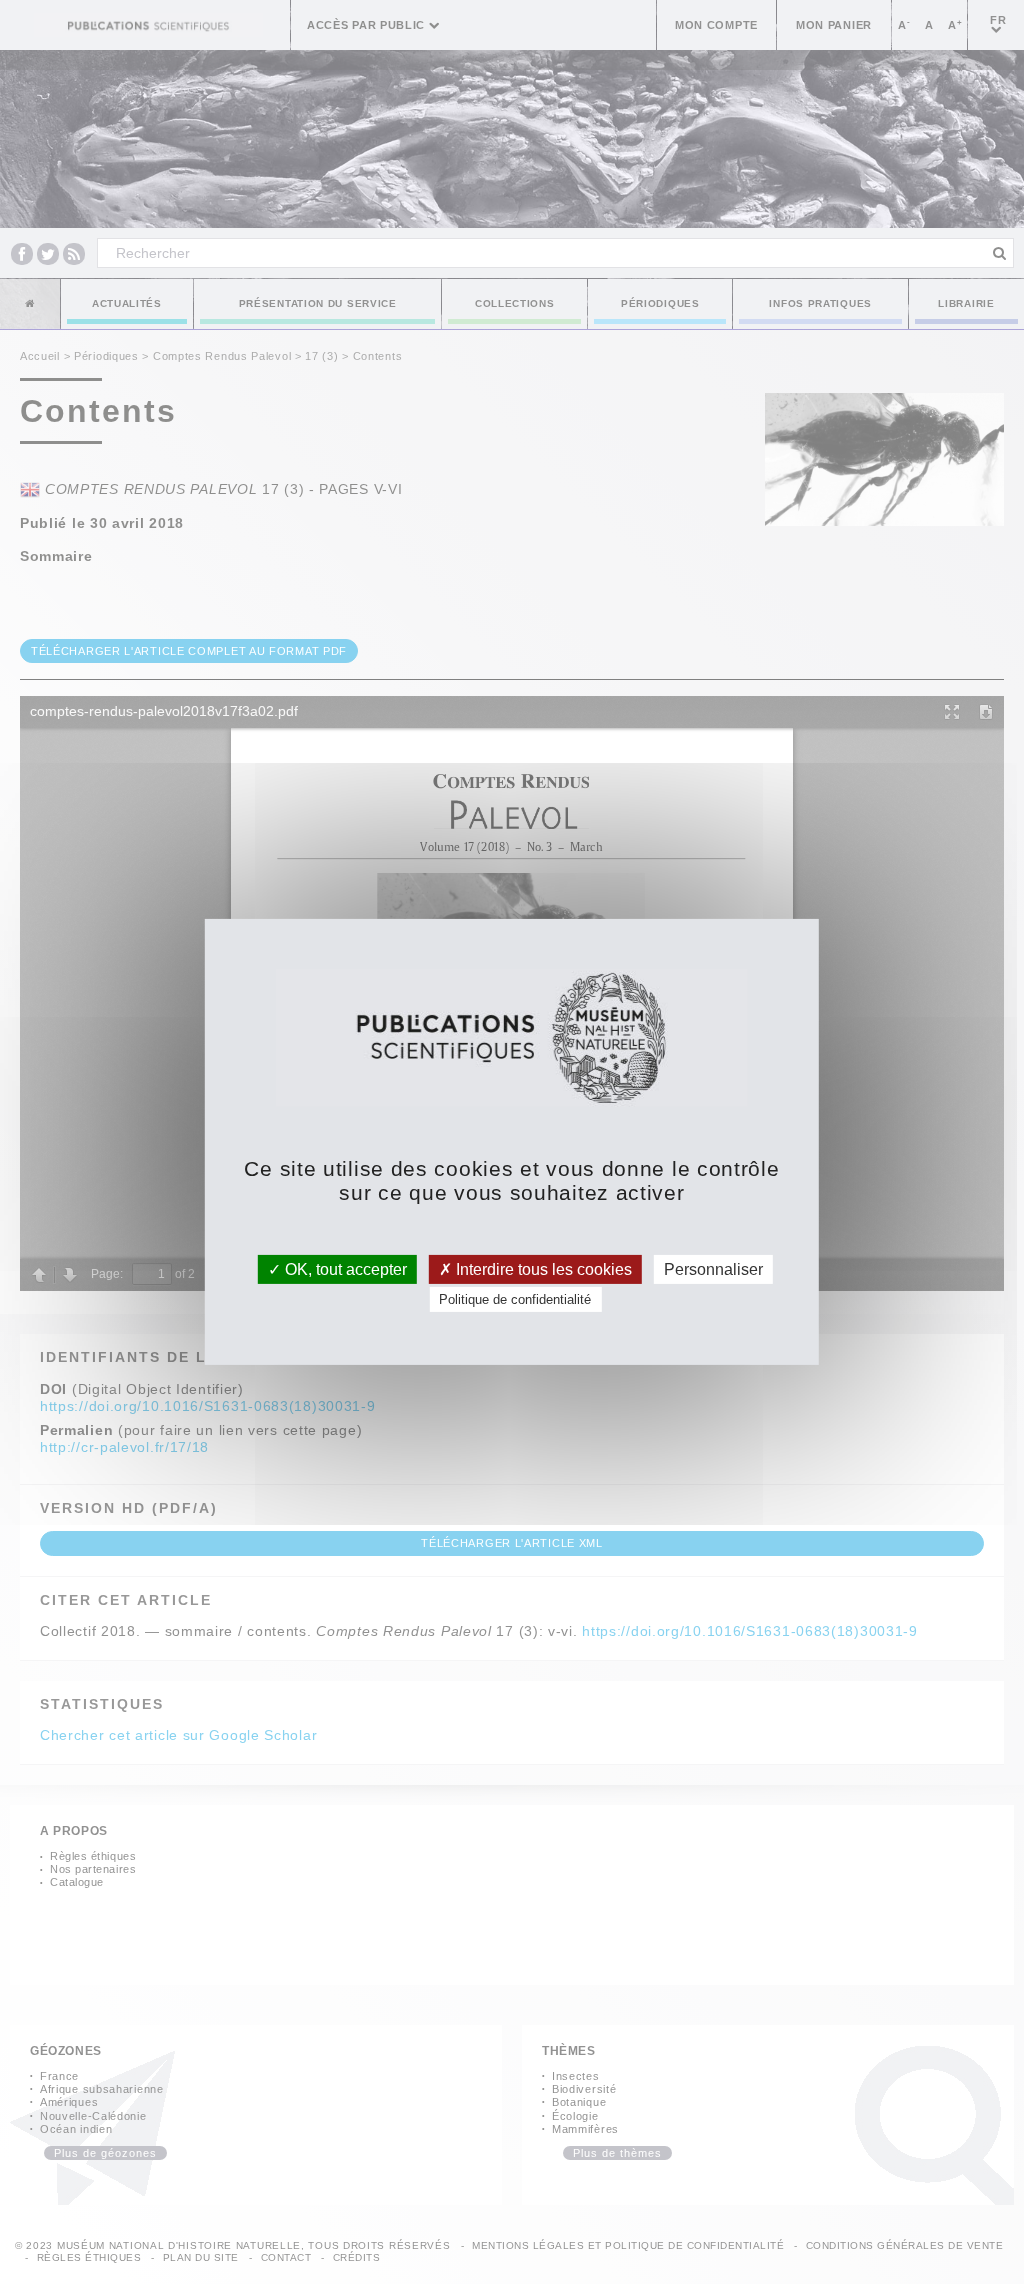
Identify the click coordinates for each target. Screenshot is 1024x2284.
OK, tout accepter (344, 1269)
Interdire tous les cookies (542, 1269)
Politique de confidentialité (515, 1299)
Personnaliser (713, 1269)
